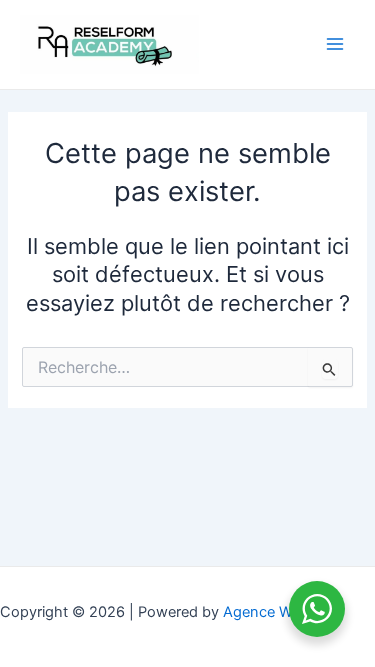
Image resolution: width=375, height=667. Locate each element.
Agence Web (266, 612)
